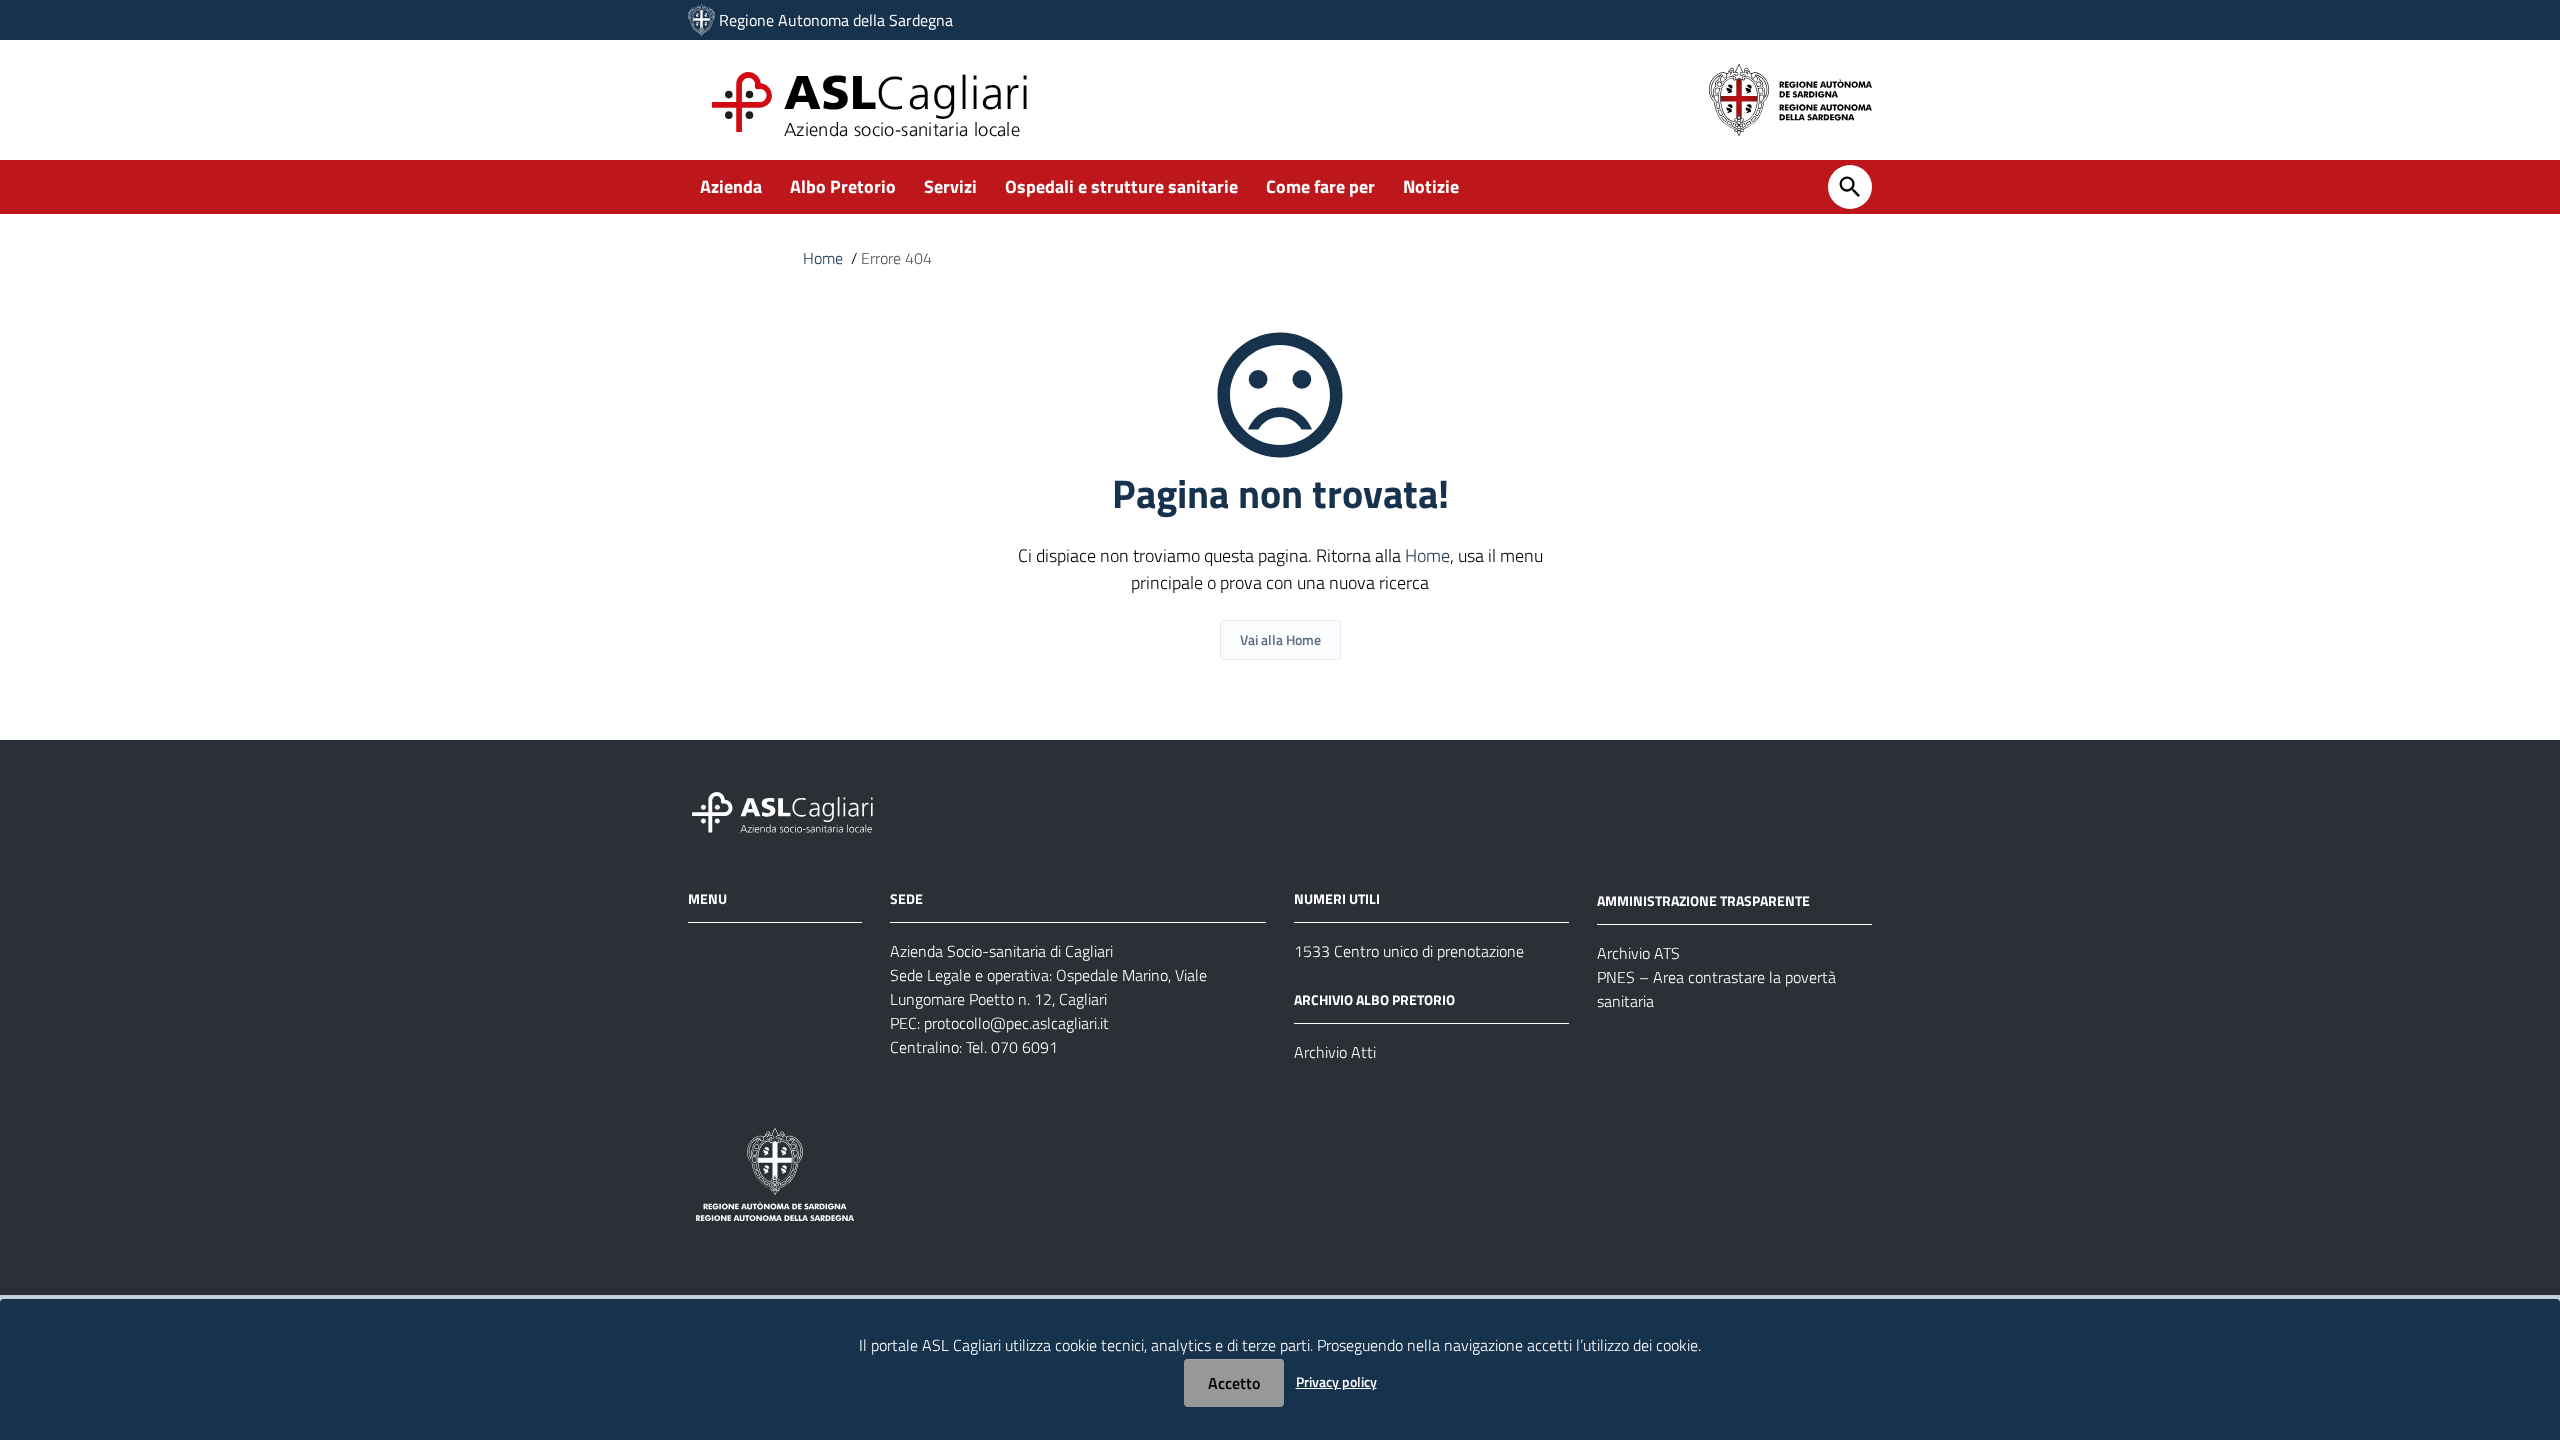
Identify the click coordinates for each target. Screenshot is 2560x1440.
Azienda (731, 186)
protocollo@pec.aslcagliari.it (1016, 1023)
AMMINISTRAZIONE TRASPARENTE (1703, 900)
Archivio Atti (1335, 1052)
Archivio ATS (1638, 953)
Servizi (950, 186)
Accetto (1234, 1383)
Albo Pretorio (843, 186)
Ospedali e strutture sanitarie (1121, 186)
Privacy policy (1336, 1381)
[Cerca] (1850, 187)
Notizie (1431, 186)
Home (823, 258)
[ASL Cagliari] (701, 20)
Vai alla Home (1280, 639)
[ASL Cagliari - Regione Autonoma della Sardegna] (792, 810)
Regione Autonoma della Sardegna (836, 20)
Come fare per (1320, 186)
